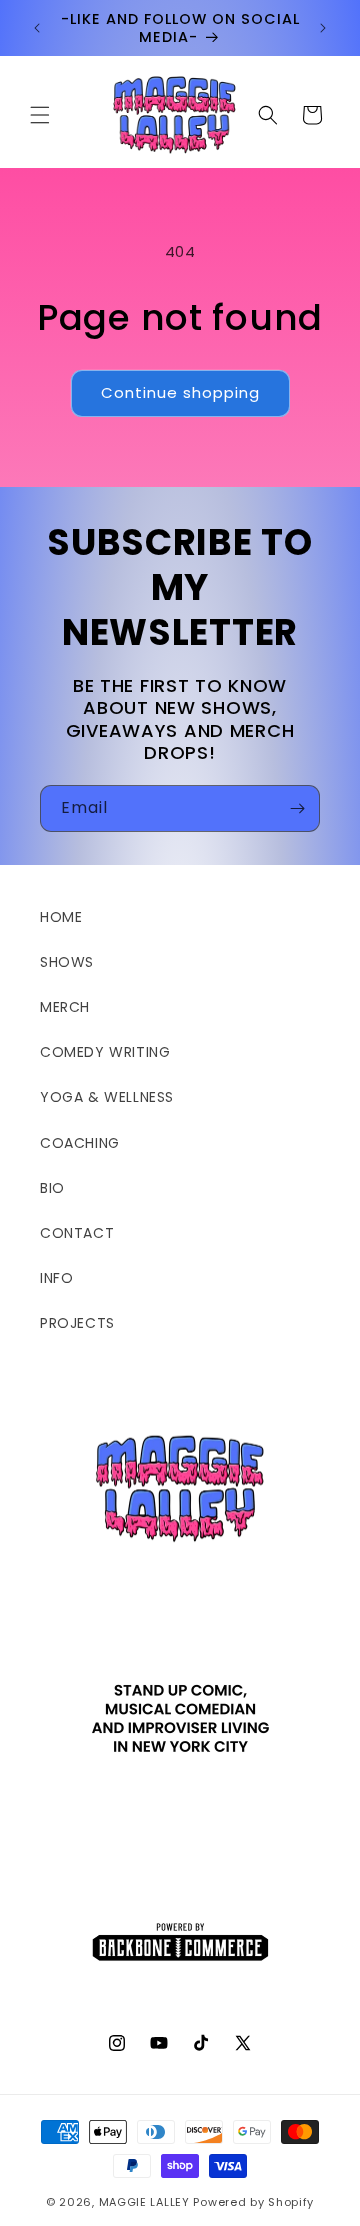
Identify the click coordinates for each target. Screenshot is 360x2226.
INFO (56, 1278)
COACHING (80, 1143)
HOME (61, 917)
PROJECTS (77, 1323)
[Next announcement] (323, 28)
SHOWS (67, 962)
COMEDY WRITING (105, 1052)
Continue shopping (180, 392)
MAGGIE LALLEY (144, 2202)
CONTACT (77, 1233)
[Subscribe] (297, 808)
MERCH (65, 1007)
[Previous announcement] (37, 28)
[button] (40, 115)
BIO (52, 1188)
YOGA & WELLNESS (107, 1097)
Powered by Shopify (253, 2202)
